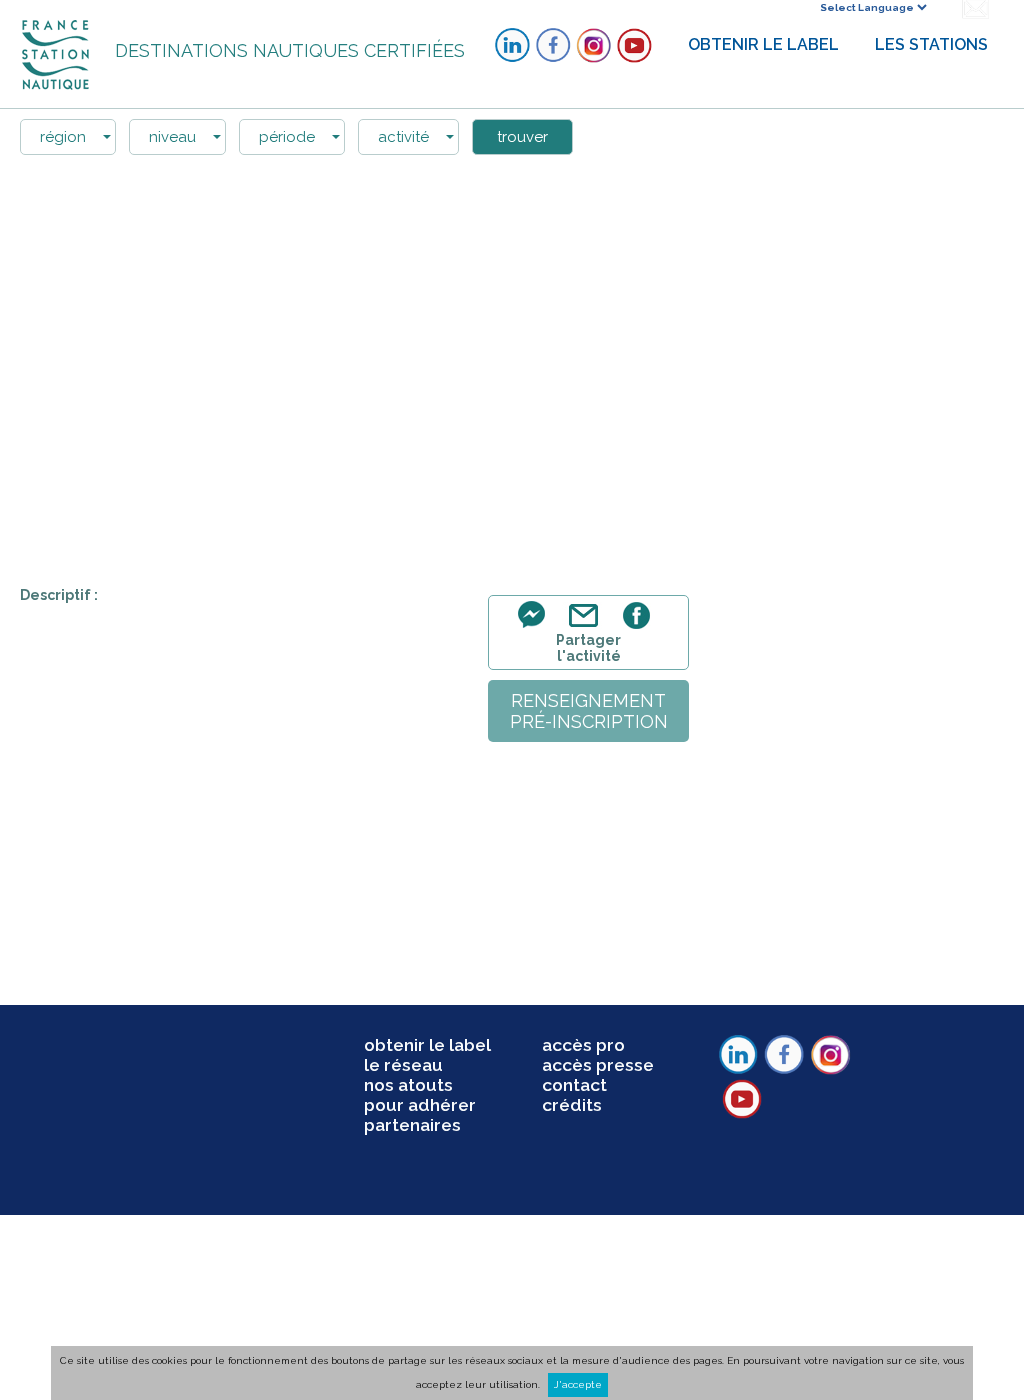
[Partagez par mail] (588, 626)
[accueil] (57, 53)
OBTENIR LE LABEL (763, 44)
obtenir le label (427, 1045)
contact (574, 1085)
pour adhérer (420, 1105)
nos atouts (408, 1085)
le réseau (403, 1065)
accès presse (598, 1065)
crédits (572, 1105)
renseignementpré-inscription (589, 711)
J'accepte (578, 1384)
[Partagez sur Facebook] (639, 626)
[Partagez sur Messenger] (537, 626)
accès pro (583, 1045)
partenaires (412, 1125)
